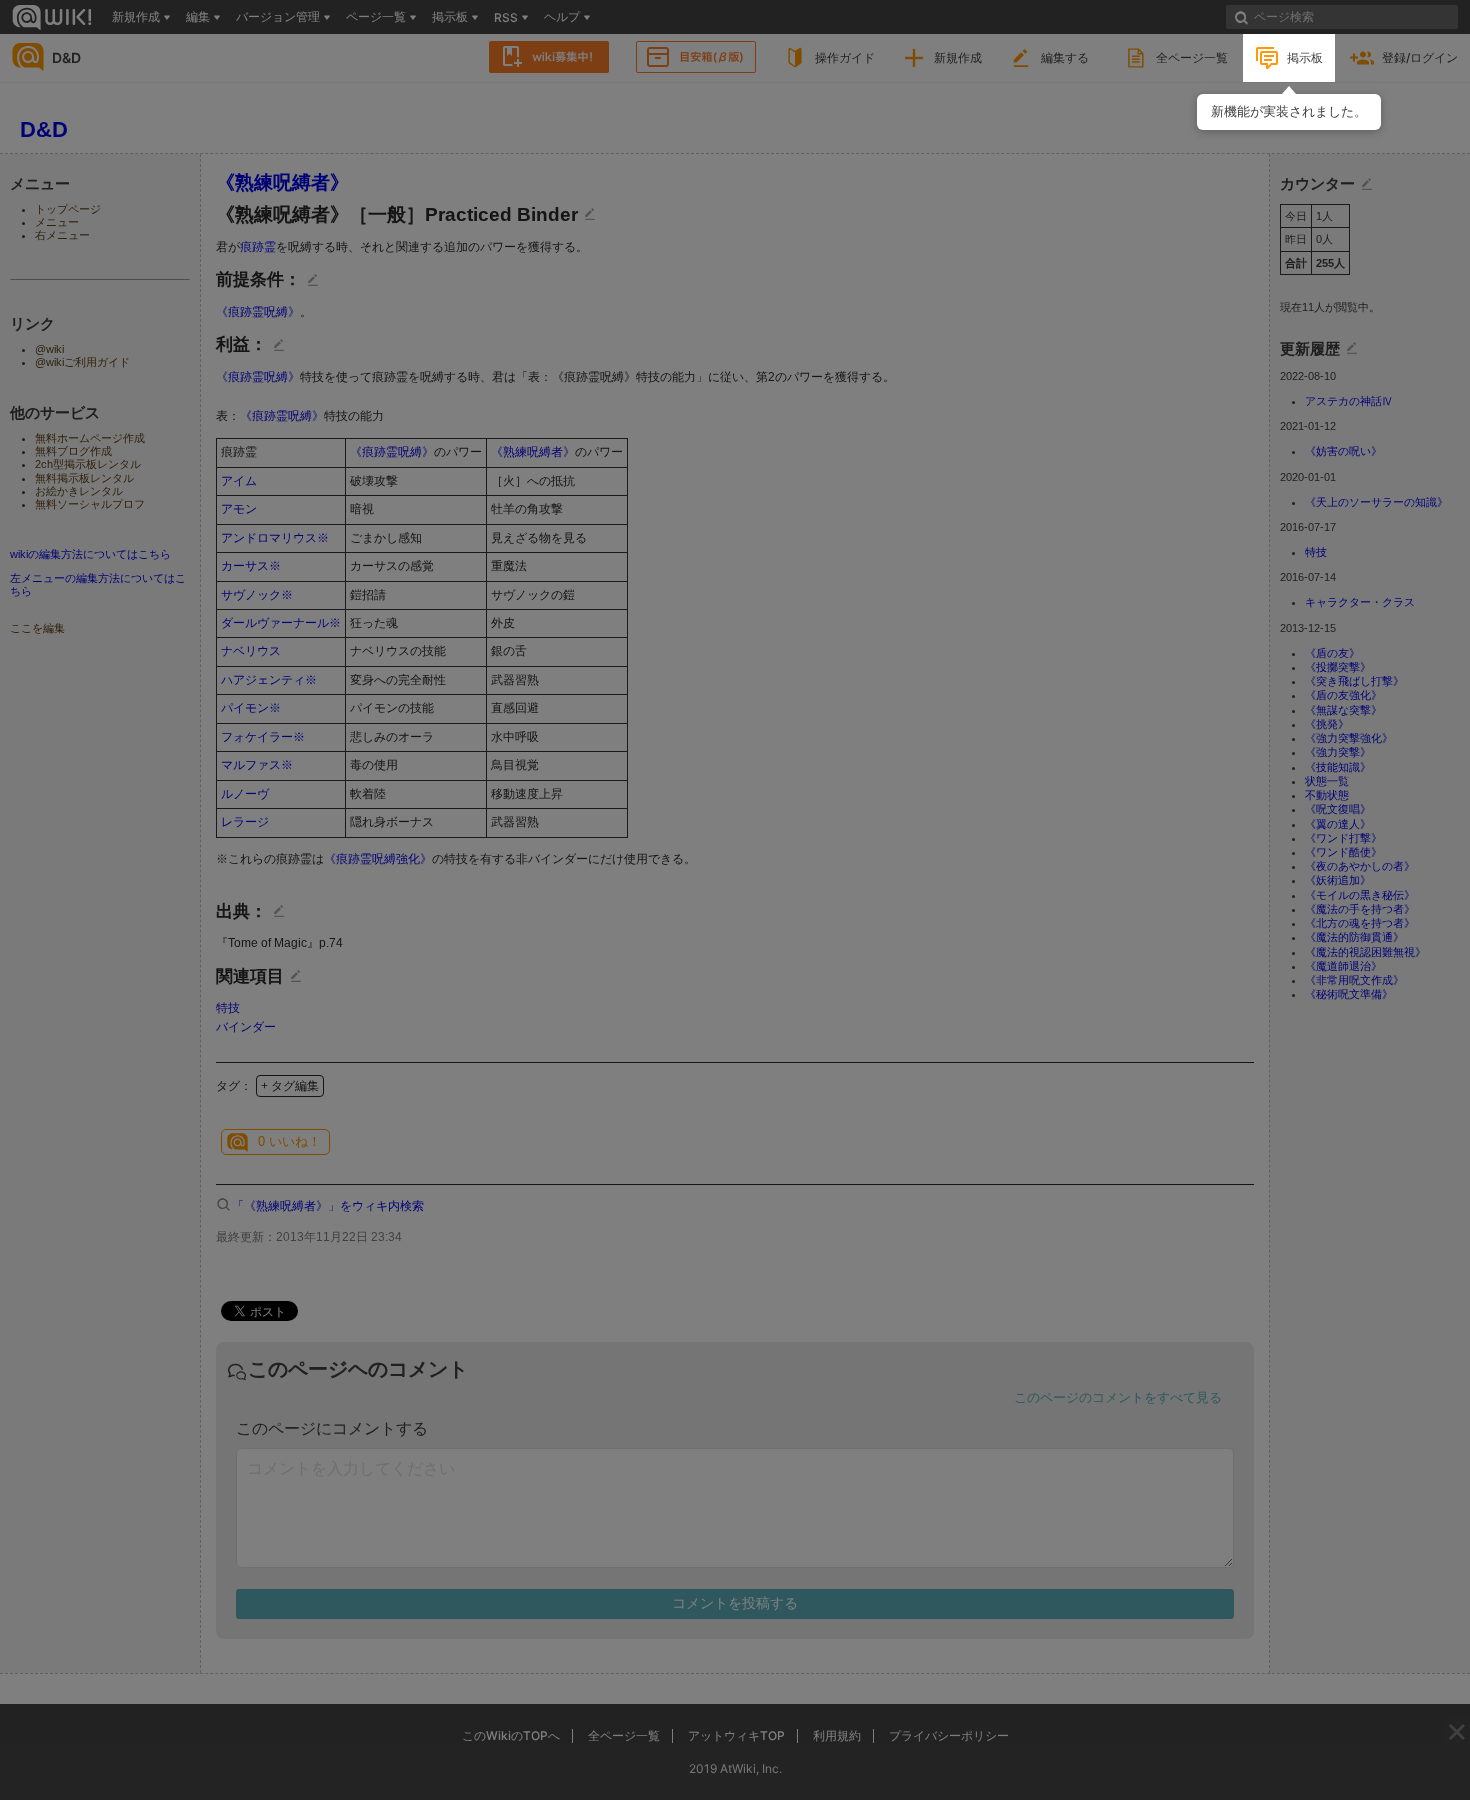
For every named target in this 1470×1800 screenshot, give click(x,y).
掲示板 (1305, 57)
